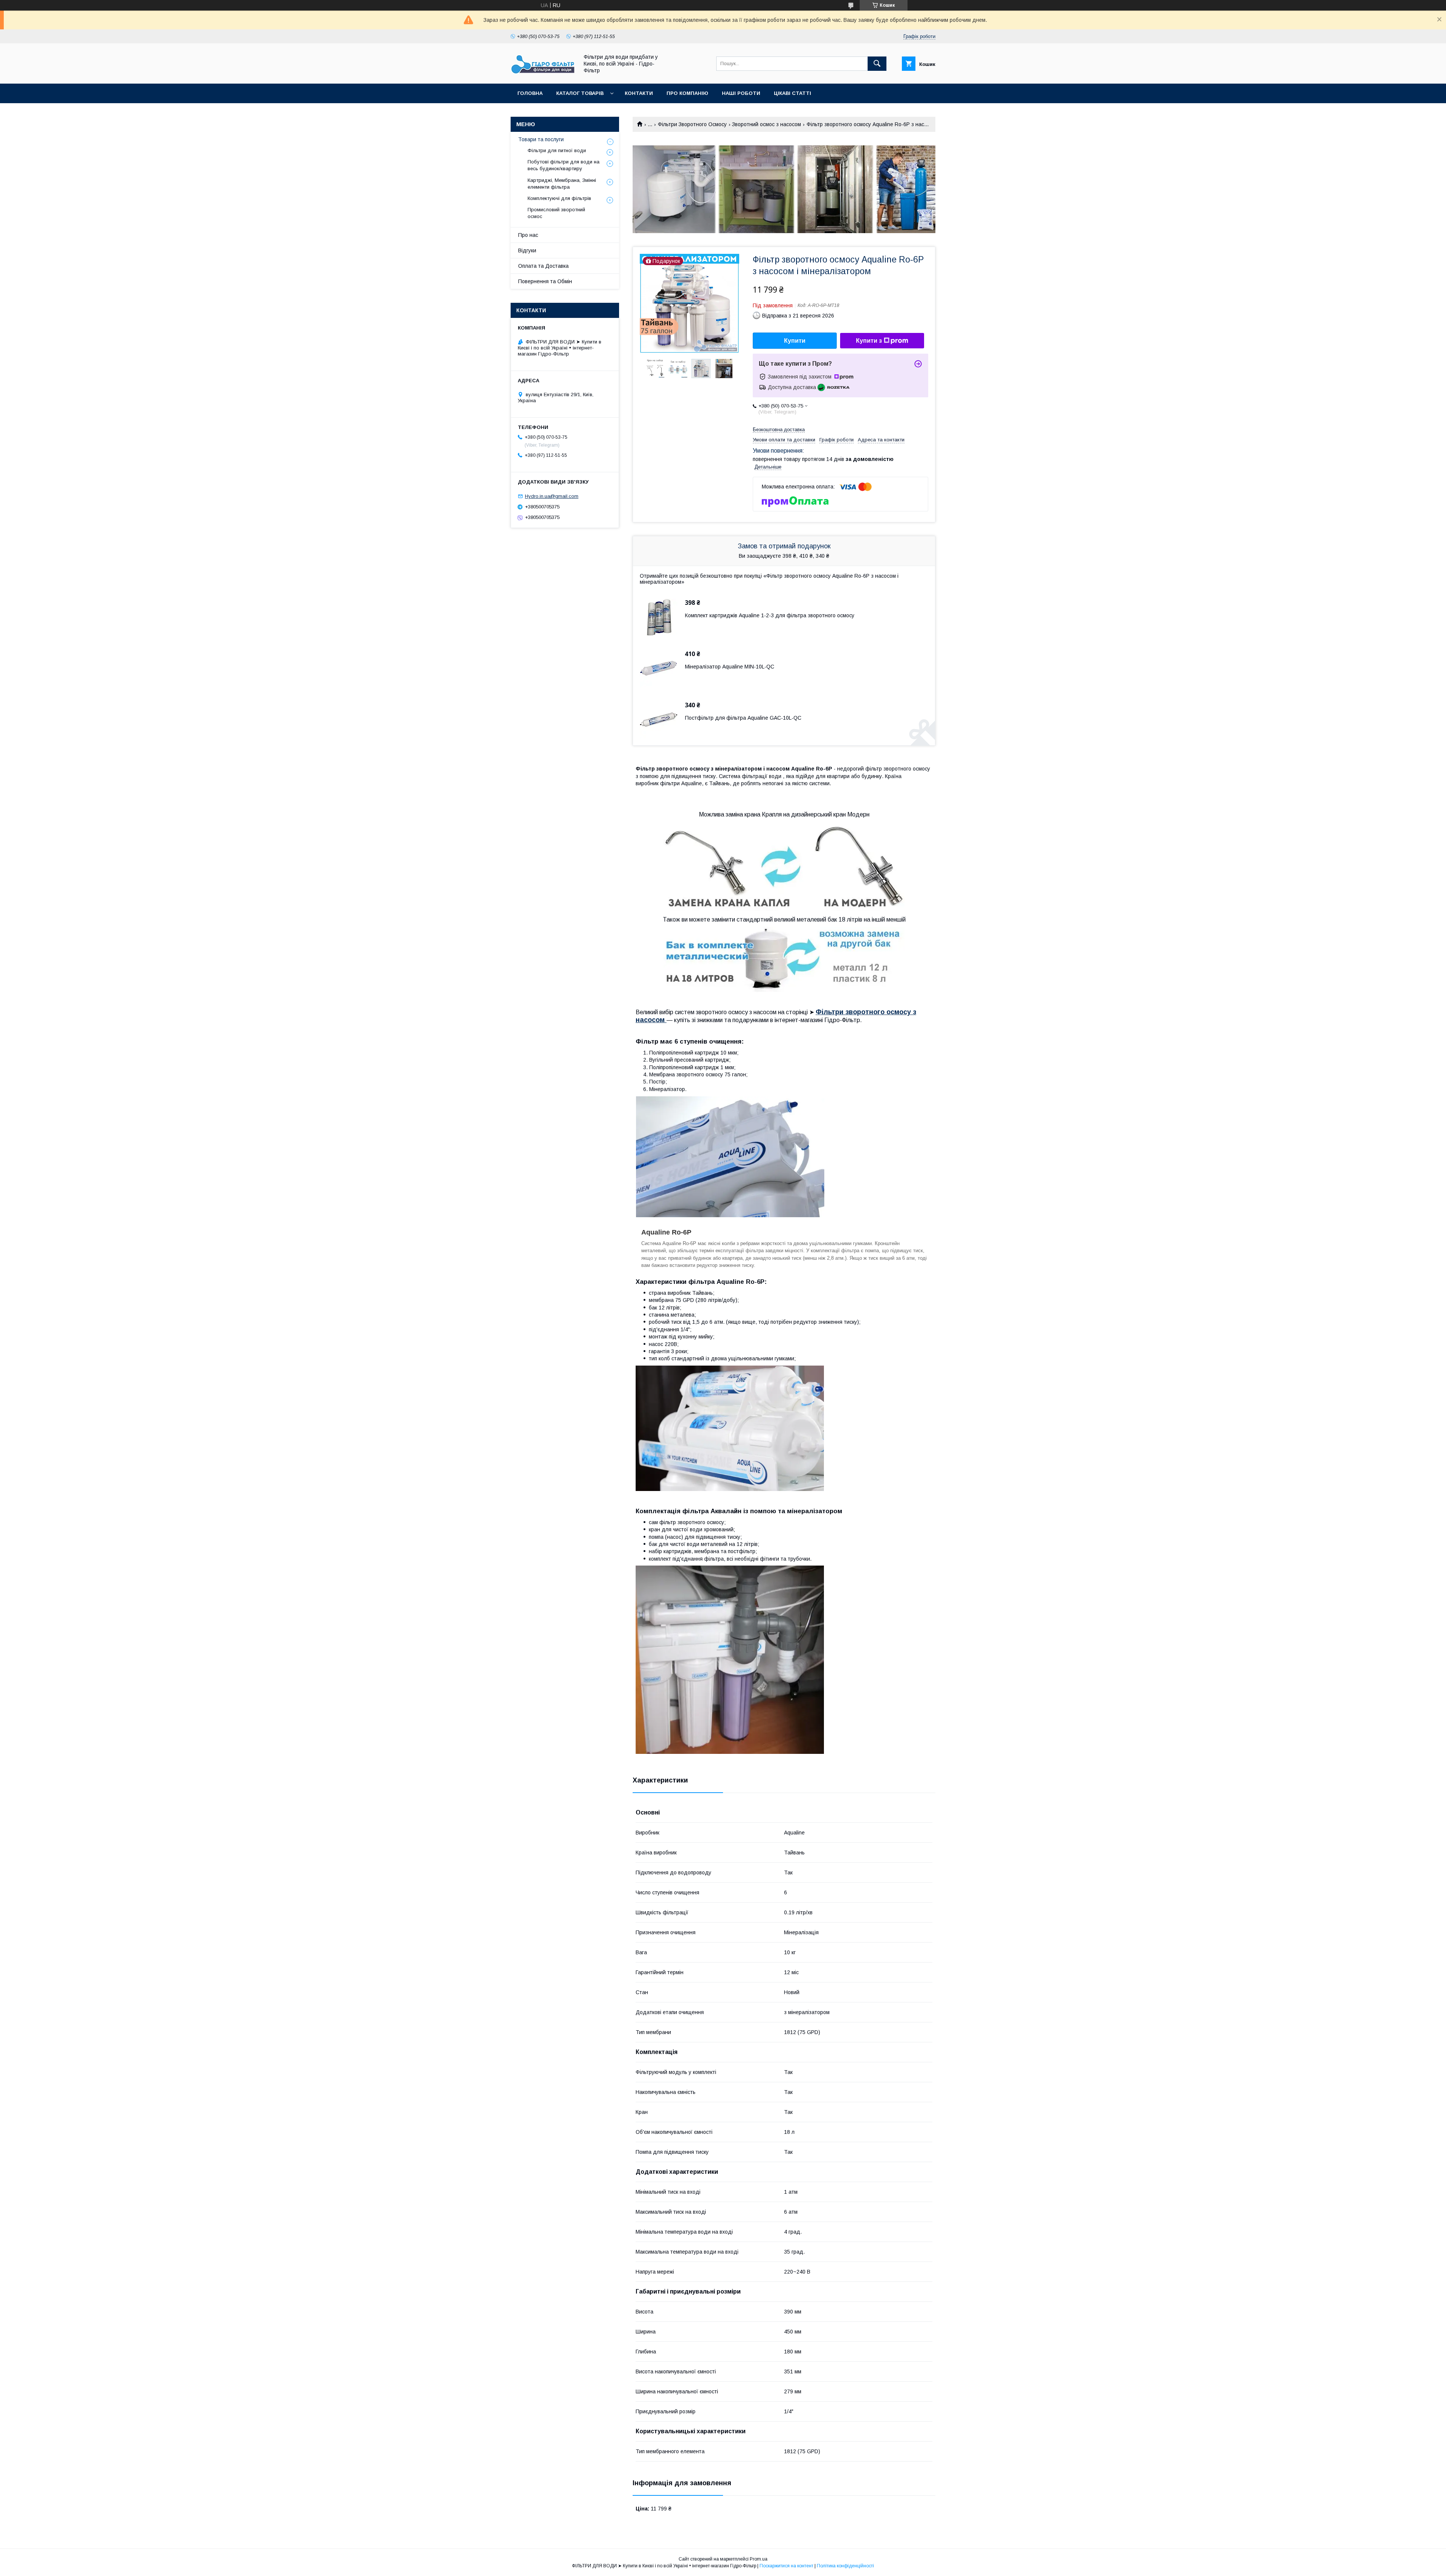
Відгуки (527, 250)
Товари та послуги (541, 139)
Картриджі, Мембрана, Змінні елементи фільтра (562, 184)
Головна (530, 93)
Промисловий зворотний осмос (556, 213)
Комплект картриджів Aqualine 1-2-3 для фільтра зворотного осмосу (770, 615)
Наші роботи (741, 93)
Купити (795, 341)
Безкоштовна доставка (779, 430)
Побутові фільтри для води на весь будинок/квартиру (564, 165)
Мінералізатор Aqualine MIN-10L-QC (730, 667)
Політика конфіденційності (845, 2566)
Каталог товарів (580, 93)
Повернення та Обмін (545, 281)
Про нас (528, 235)
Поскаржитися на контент (786, 2566)
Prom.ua (759, 2559)
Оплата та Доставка (543, 266)
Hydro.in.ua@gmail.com (552, 496)
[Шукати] (877, 64)
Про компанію (687, 93)
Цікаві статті (792, 93)
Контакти (639, 93)
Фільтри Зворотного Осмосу (692, 124)
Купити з (869, 341)
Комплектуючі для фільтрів (559, 198)
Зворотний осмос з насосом (766, 124)
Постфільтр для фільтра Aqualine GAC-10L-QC (743, 718)
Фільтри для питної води (557, 150)
